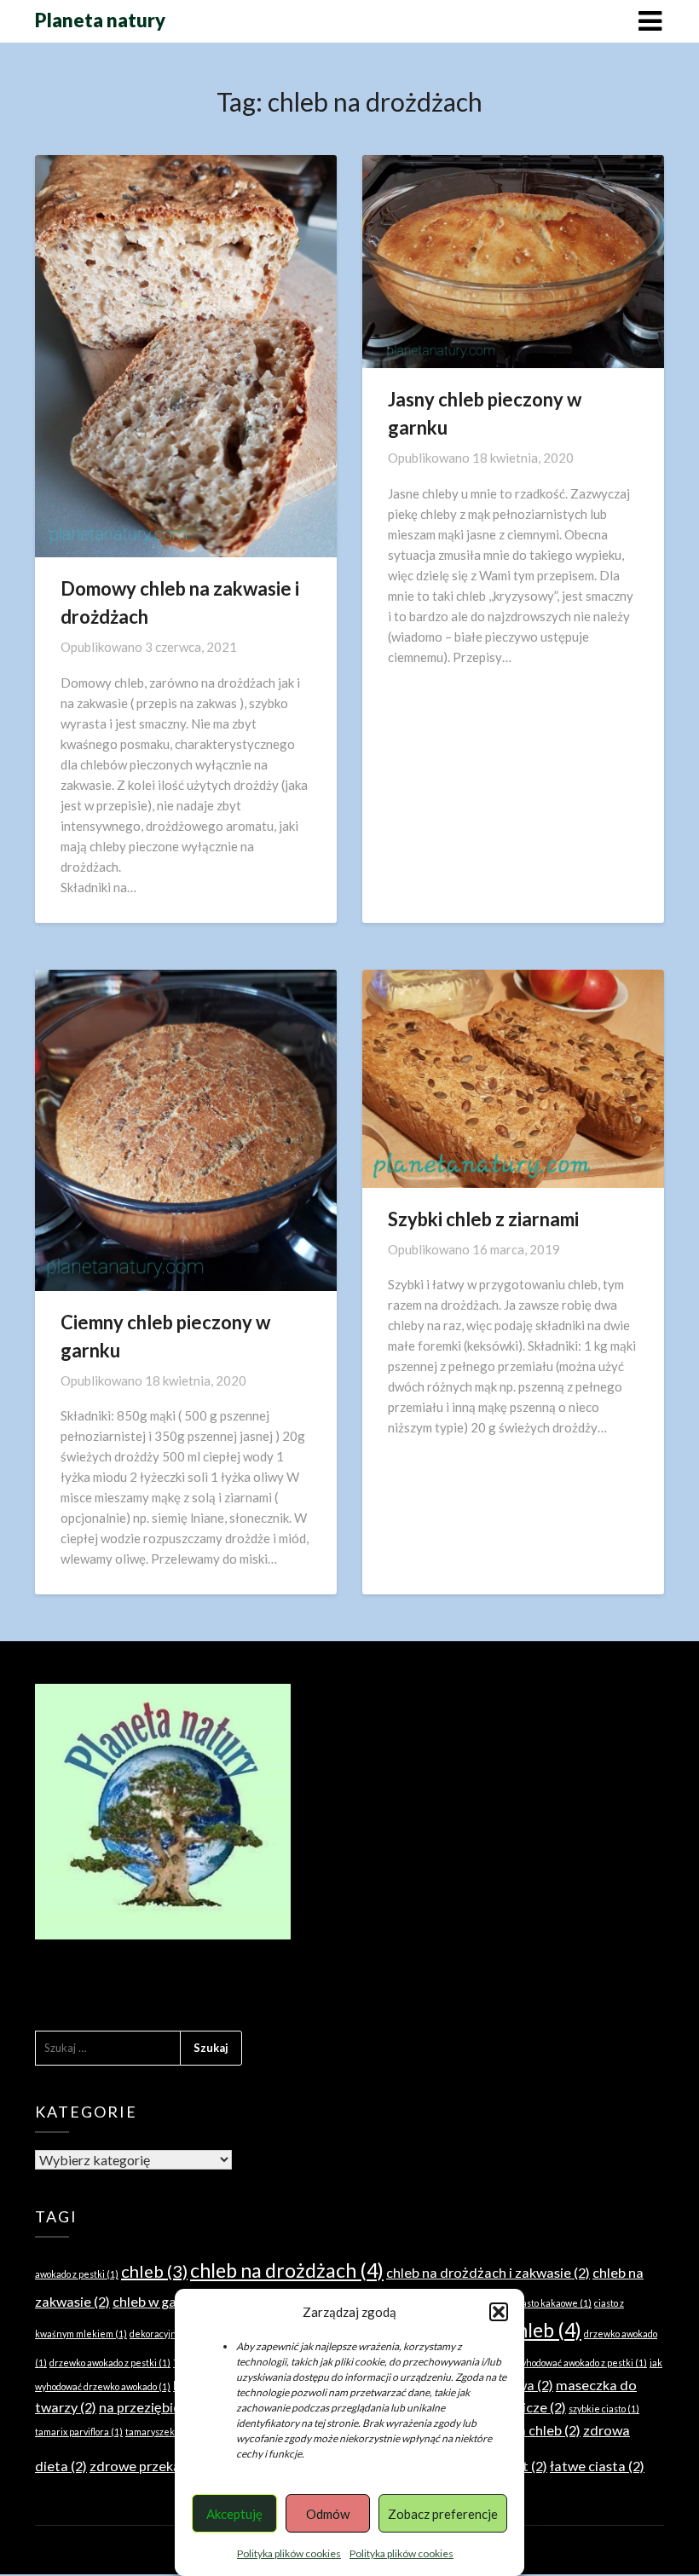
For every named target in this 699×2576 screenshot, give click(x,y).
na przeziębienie (159, 2407)
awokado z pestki (77, 2274)
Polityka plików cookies (289, 2553)
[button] (499, 2312)
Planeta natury (100, 20)
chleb (154, 2271)
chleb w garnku (168, 2301)
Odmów (328, 2514)
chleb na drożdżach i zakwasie (488, 2272)
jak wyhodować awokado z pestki (574, 2363)
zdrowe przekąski (152, 2466)
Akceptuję (234, 2514)
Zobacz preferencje (443, 2514)
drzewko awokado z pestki (110, 2363)
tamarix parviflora (79, 2432)
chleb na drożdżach (287, 2270)
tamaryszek (157, 2432)
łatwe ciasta (597, 2466)
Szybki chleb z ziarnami (483, 1219)
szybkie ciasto (604, 2409)
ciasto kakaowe (553, 2303)
